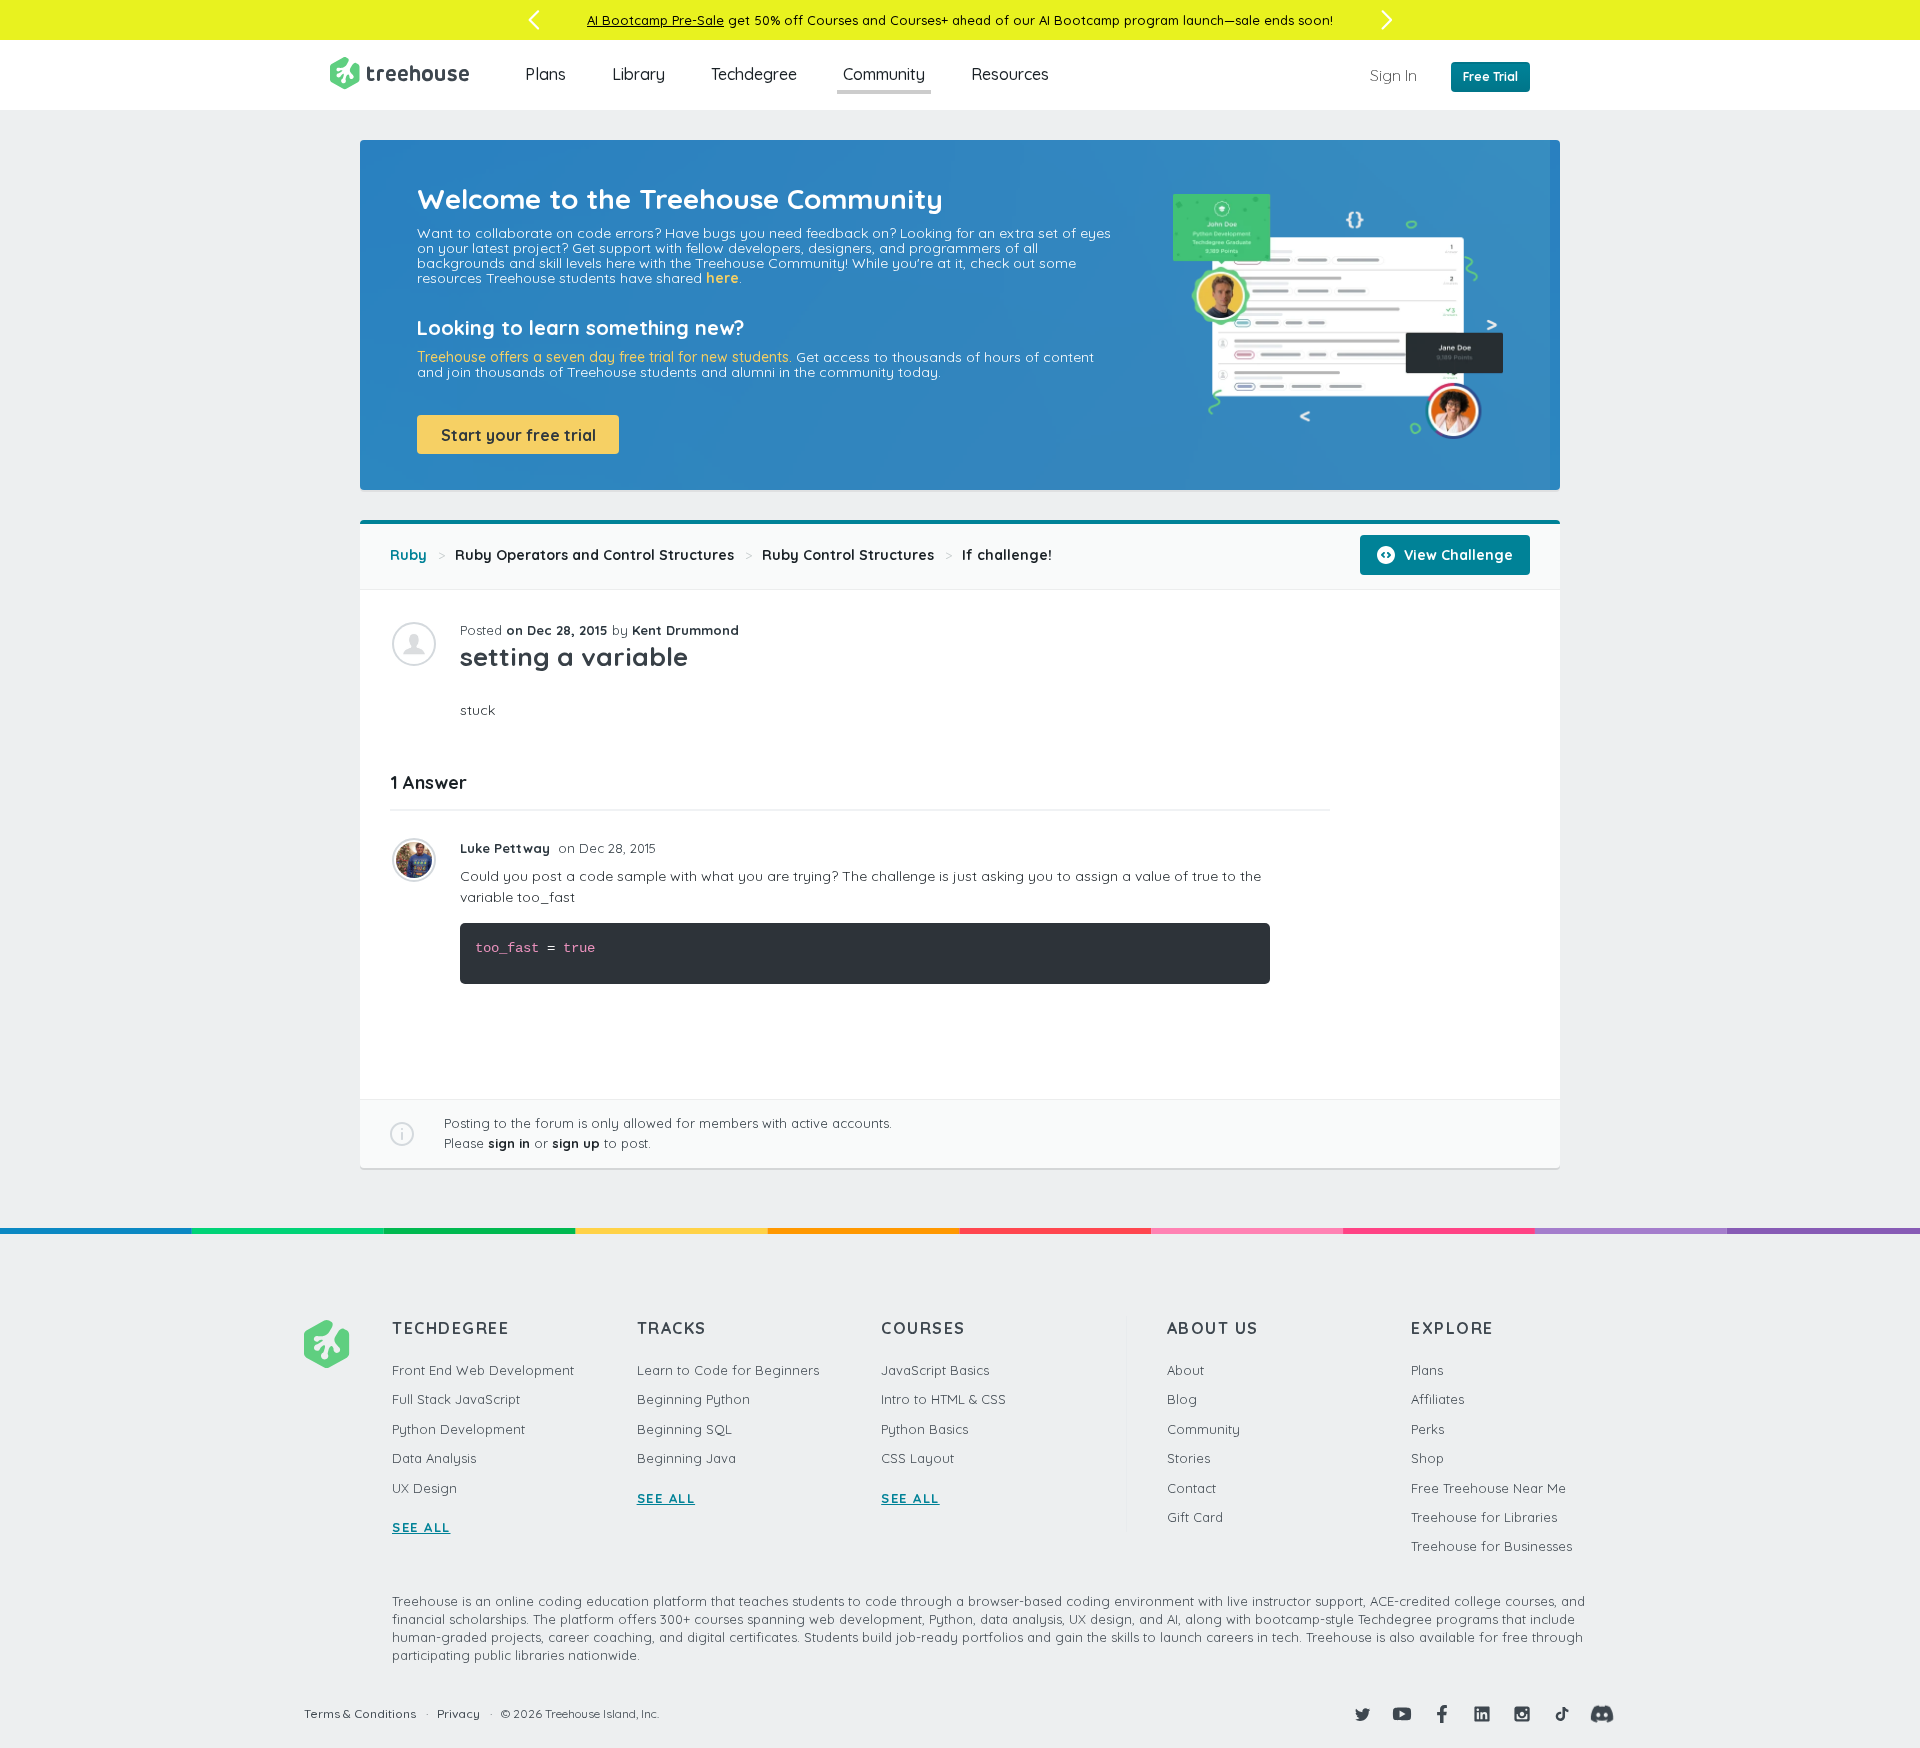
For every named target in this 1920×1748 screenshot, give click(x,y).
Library (638, 74)
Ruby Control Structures (848, 555)
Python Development (458, 1429)
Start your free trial (518, 435)
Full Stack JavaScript (456, 1399)
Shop (1427, 1458)
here (722, 278)
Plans (545, 74)
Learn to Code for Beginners (728, 1370)
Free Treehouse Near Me (1488, 1488)
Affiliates (1437, 1399)
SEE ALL (421, 1527)
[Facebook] (1442, 1714)
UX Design (424, 1488)
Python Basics (924, 1429)
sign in (509, 1143)
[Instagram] (1522, 1714)
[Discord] (1602, 1714)
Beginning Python (693, 1399)
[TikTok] (1562, 1714)
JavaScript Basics (935, 1370)
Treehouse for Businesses (1491, 1546)
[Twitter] (1362, 1714)
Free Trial (1490, 76)
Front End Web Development (483, 1370)
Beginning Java (686, 1458)
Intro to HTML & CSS (943, 1399)
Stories (1188, 1458)
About (1185, 1370)
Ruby (408, 555)
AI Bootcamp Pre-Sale (655, 20)
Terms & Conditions (360, 1713)
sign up (576, 1143)
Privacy (458, 1713)
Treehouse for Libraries (1484, 1517)
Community (884, 74)
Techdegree (754, 74)
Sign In (1393, 75)
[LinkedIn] (1482, 1714)
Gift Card (1195, 1517)
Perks (1427, 1429)
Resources (1010, 74)
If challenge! (1007, 555)
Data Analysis (434, 1458)
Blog (1182, 1399)
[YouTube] (1402, 1714)
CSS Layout (917, 1458)
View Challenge (1456, 555)
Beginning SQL (684, 1429)
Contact (1191, 1488)
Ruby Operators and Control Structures (594, 555)
